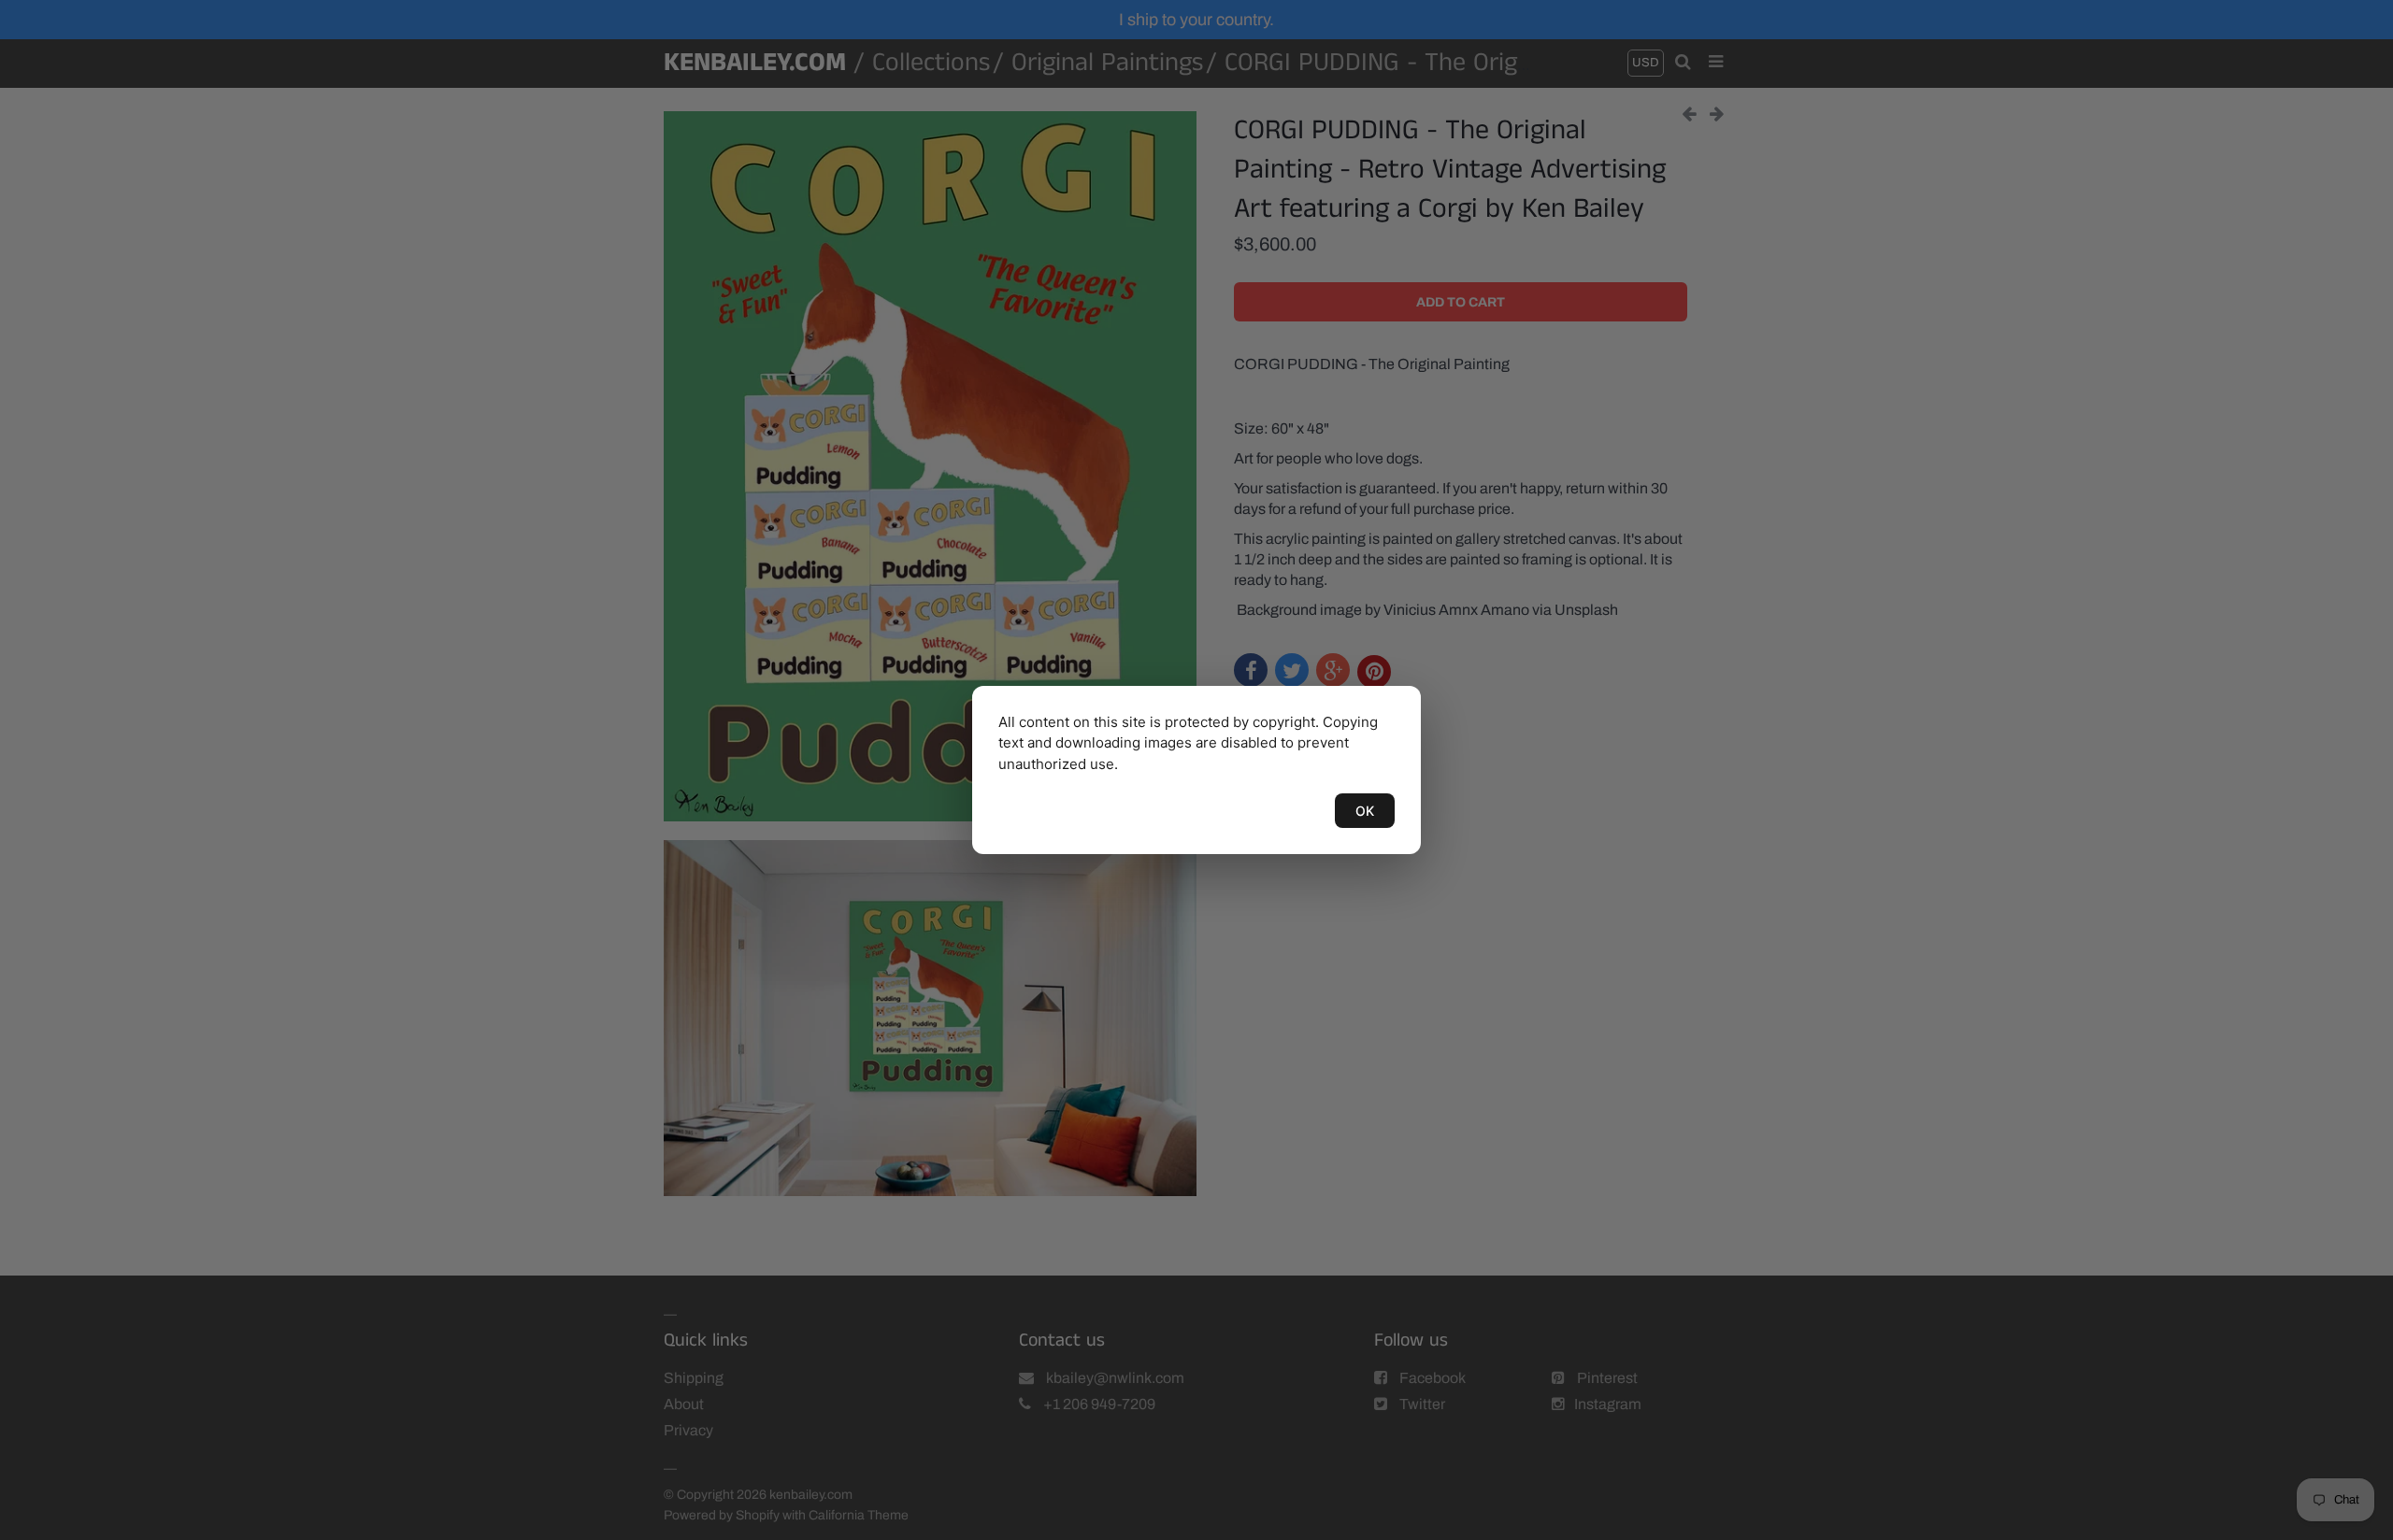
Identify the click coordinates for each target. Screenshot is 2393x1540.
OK (1365, 811)
